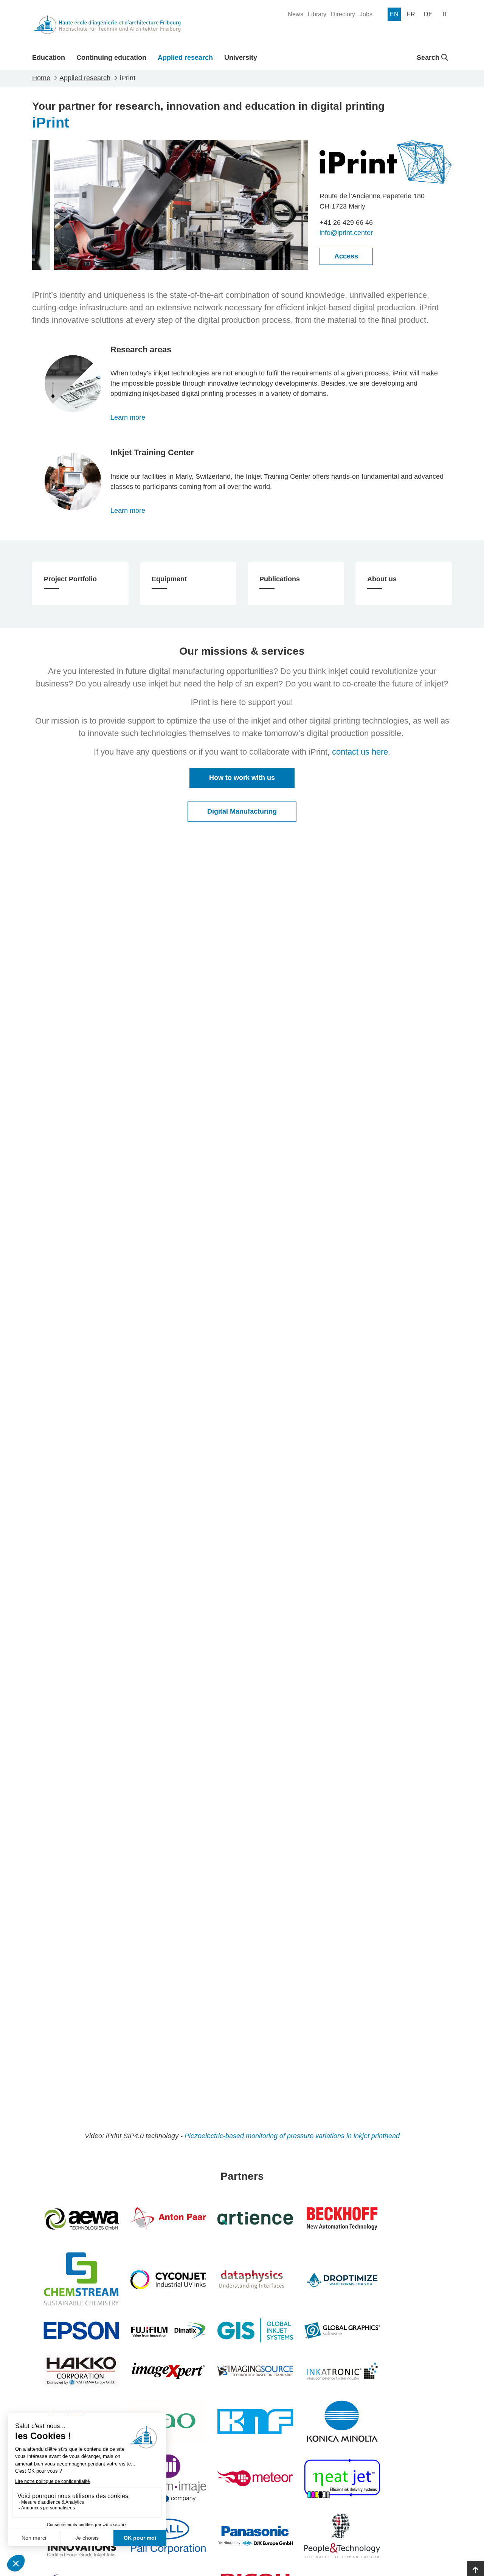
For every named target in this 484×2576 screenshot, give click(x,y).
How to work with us (242, 778)
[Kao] (168, 2421)
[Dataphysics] (255, 2280)
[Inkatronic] (342, 2371)
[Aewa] (81, 2218)
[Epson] (81, 2330)
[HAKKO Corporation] (81, 2371)
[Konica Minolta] (342, 2421)
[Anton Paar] (168, 2218)
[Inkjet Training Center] (73, 482)
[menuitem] (296, 14)
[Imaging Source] (255, 2371)
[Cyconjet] (168, 2280)
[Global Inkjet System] (255, 2330)
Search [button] (429, 58)
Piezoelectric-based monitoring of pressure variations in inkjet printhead (292, 2136)
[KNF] (255, 2421)
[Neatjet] (342, 2478)
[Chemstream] (81, 2280)
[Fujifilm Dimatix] (168, 2330)
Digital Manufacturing (242, 811)
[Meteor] (255, 2478)
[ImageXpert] (168, 2371)
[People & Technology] (342, 2536)
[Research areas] (73, 384)
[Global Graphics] (342, 2330)
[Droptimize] (342, 2280)
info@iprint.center (346, 233)
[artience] (255, 2218)
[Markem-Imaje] (168, 2478)
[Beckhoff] (342, 2218)
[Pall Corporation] (168, 2536)
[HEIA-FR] (107, 25)
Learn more (128, 417)
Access (346, 256)
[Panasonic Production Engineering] (255, 2536)
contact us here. (361, 752)
